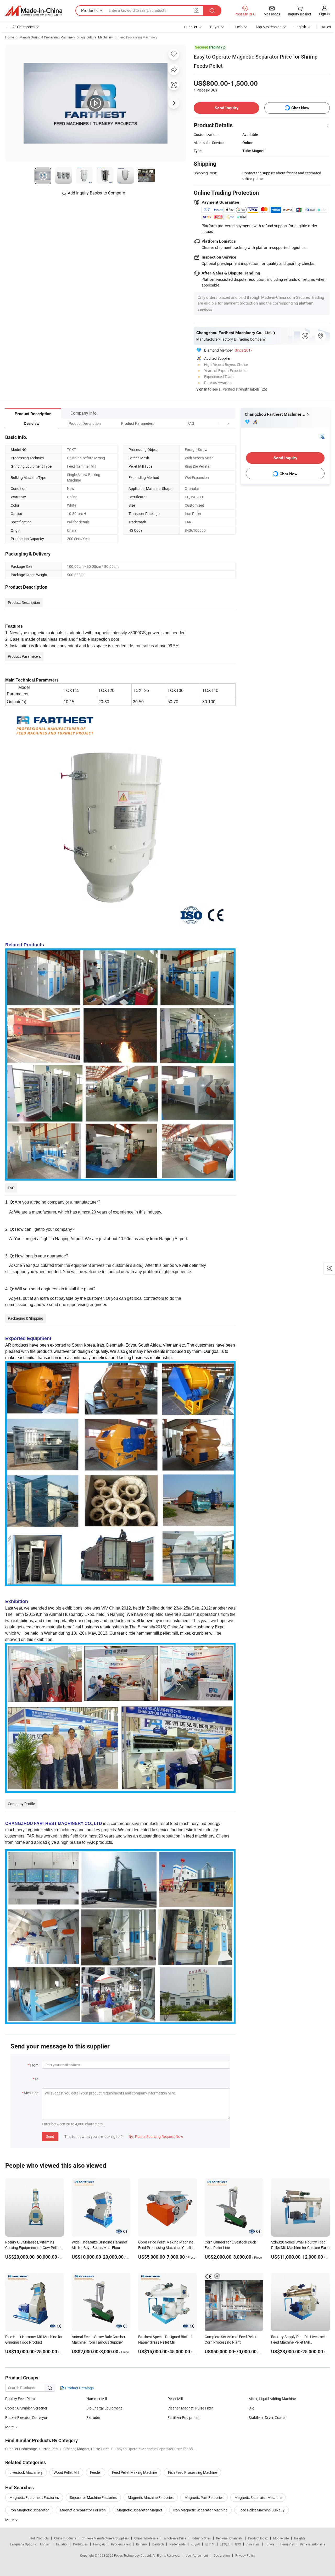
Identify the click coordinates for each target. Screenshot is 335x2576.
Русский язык (121, 2544)
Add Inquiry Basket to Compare (96, 193)
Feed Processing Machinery (138, 37)
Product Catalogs (79, 2388)
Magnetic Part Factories (204, 2497)
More (10, 2520)
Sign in (324, 14)
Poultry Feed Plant (20, 2399)
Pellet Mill (175, 2399)
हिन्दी (238, 2544)
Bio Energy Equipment (104, 2408)
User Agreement (197, 2555)
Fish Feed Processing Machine (192, 2472)
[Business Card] (322, 436)
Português (80, 2544)
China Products (65, 2538)
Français (99, 2544)
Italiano (141, 2544)
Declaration (222, 2555)
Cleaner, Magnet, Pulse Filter (190, 2408)
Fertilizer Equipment (184, 2417)
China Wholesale (146, 2538)
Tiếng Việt (287, 2544)
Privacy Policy (245, 2555)
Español (62, 2544)
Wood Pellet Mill (66, 2472)
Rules (326, 27)
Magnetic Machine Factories (151, 2497)
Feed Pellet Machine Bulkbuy (261, 2510)
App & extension (269, 27)
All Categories (23, 27)
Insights (300, 2538)
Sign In (202, 389)
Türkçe (270, 2544)
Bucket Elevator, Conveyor (26, 2417)
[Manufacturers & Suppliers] (34, 11)
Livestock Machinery (26, 2472)
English (45, 2544)
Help (239, 27)
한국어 (210, 2544)
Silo (252, 2408)
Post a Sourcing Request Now (156, 2136)
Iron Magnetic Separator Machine (200, 2510)
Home (10, 37)
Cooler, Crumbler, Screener (26, 2408)
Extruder (93, 2417)
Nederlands (177, 2544)
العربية (195, 2544)
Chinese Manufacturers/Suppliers (105, 2538)
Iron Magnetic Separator (29, 2510)
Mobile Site (281, 2538)
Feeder (96, 2472)
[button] (218, 423)
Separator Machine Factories (93, 2497)
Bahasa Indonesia (313, 2544)
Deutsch (158, 2544)
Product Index (258, 2538)
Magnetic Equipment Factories (34, 2497)
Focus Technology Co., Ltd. (133, 2555)
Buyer (215, 27)
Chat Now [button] (300, 108)
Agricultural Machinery (97, 37)
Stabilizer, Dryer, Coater (267, 2417)
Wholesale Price (175, 2538)
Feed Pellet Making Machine (135, 2472)
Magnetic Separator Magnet (139, 2510)
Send (50, 2136)
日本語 (225, 2544)
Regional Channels (229, 2538)
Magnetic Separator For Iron (83, 2510)
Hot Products (39, 2538)
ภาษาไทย (253, 2544)
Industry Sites (201, 2538)
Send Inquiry (227, 108)
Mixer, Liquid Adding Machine (272, 2399)
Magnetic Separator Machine (258, 2497)
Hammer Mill (97, 2399)
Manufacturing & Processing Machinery (47, 37)
